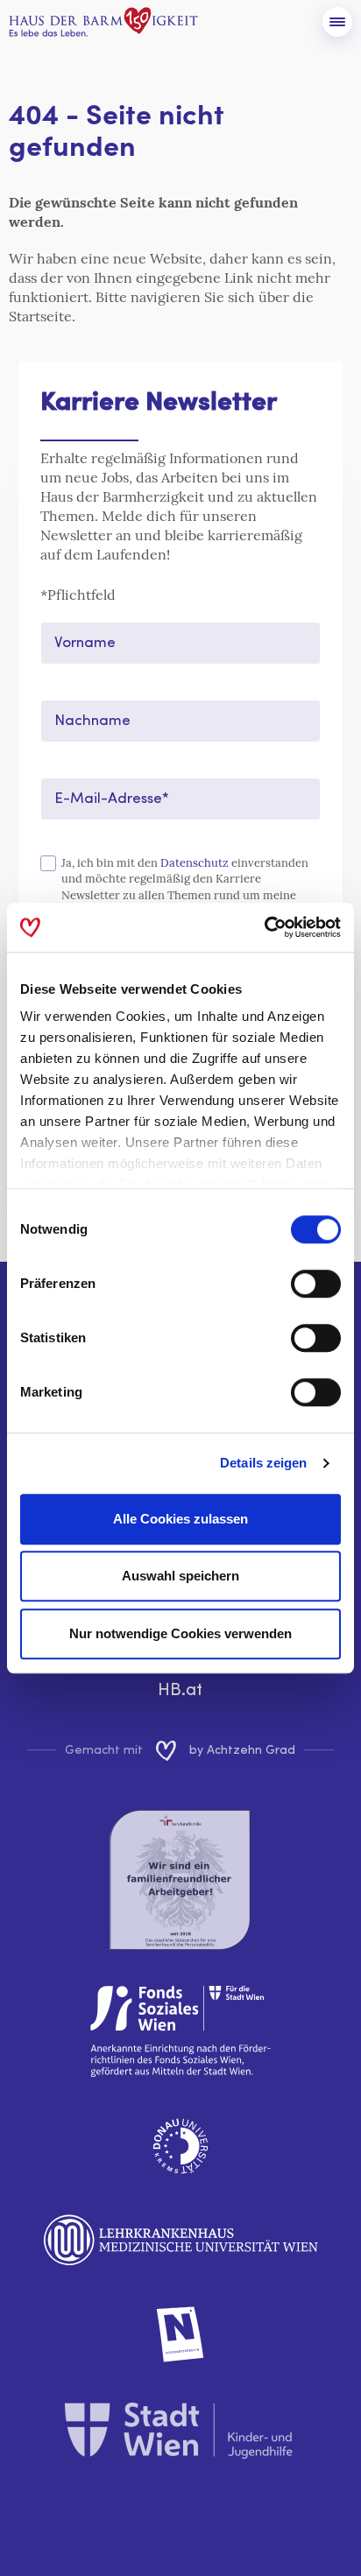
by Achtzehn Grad (242, 1750)
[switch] (316, 1284)
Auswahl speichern (180, 1576)
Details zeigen (263, 1463)
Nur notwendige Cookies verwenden (180, 1633)
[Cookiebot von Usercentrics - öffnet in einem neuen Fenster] (264, 927)
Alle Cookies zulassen (180, 1519)
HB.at (180, 1691)
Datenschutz (195, 863)
